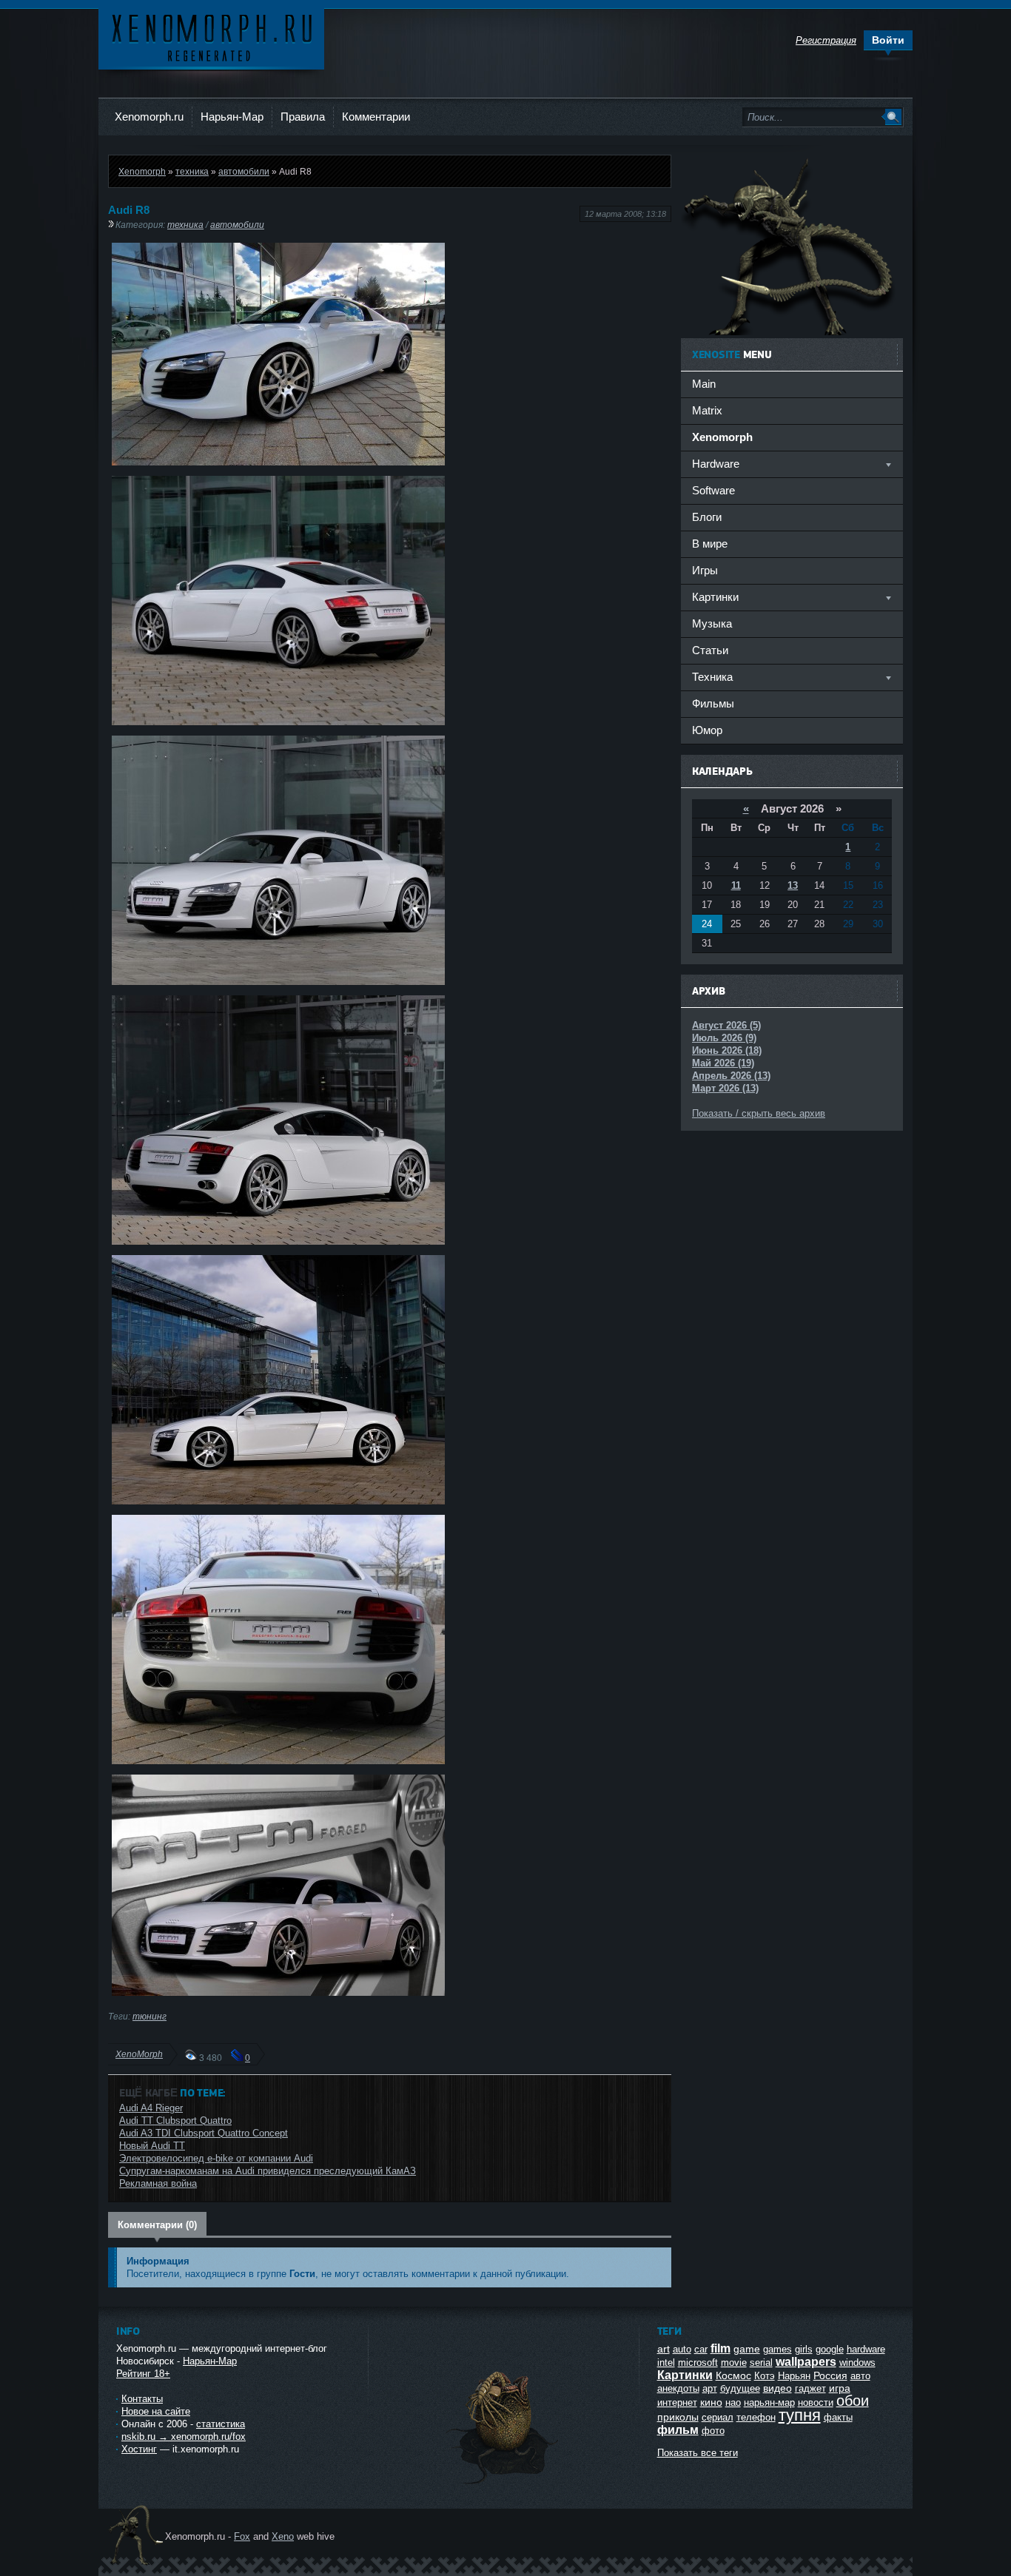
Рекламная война (158, 2183)
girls (804, 2349)
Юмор (707, 730)
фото (713, 2431)
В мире (710, 544)
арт (710, 2388)
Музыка (712, 623)
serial (761, 2363)
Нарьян (794, 2376)
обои (853, 2401)
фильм (678, 2430)
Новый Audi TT (152, 2146)
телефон (756, 2417)
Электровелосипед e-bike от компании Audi (216, 2158)
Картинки (685, 2375)
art (664, 2349)
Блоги (707, 517)
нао (733, 2402)
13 (793, 885)
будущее (740, 2388)
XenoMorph (139, 2054)
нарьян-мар (769, 2402)
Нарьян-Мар (232, 117)
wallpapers (806, 2362)
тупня (800, 2415)
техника (192, 171)
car (701, 2349)
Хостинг (139, 2449)
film (721, 2348)
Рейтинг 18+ (143, 2374)
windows (857, 2363)
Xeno (283, 2536)
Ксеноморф (211, 37)
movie (734, 2363)
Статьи (710, 650)
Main (704, 384)
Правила (303, 117)
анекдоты (678, 2388)
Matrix (707, 410)
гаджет (810, 2388)
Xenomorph (142, 171)
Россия (830, 2375)
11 (736, 885)
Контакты (142, 2399)
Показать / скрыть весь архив (759, 1113)
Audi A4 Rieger (151, 2108)
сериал (718, 2417)
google (830, 2349)
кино (711, 2402)
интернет (677, 2402)
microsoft (698, 2363)
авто (860, 2376)
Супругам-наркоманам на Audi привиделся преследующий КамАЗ (268, 2171)
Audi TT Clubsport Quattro (175, 2121)
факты (838, 2417)
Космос (733, 2375)
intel (666, 2363)
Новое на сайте (156, 2411)
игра (840, 2388)
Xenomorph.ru (149, 117)
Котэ (765, 2376)
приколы (678, 2417)
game (747, 2349)
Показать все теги (698, 2453)
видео (777, 2388)
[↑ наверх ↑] (503, 2484)
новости (816, 2402)
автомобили (244, 171)
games (777, 2349)
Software (713, 490)
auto (682, 2349)
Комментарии (376, 117)
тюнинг (150, 2016)
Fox (242, 2536)
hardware (866, 2349)
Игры (705, 570)
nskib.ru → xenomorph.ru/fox (184, 2437)
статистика (221, 2424)
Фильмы (713, 703)
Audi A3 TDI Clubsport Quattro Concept (204, 2133)
